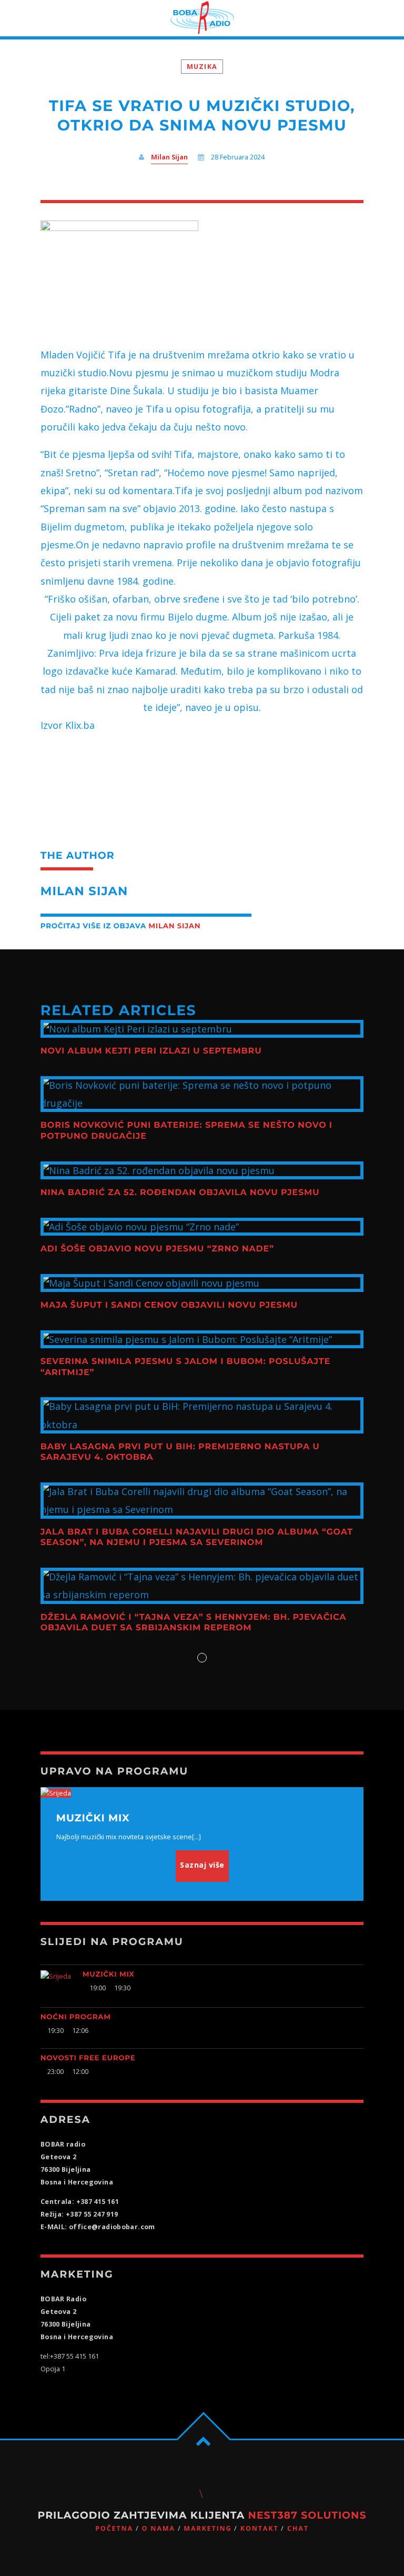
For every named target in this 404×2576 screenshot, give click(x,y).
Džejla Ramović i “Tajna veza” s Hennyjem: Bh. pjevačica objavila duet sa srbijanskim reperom (194, 1623)
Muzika (202, 67)
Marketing (208, 2528)
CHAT (298, 2528)
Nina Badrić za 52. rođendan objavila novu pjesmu (180, 1193)
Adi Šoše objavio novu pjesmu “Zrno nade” (157, 1249)
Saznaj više (202, 1865)
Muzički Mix (109, 1974)
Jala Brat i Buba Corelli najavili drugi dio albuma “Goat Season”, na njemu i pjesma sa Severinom (197, 1537)
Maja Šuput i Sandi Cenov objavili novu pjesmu (169, 1305)
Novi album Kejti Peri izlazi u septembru (151, 1051)
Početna (114, 2528)
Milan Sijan (169, 157)
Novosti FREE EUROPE (88, 2058)
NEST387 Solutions (307, 2515)
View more (202, 1029)
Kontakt (260, 2528)
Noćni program (76, 2017)
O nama (158, 2528)
